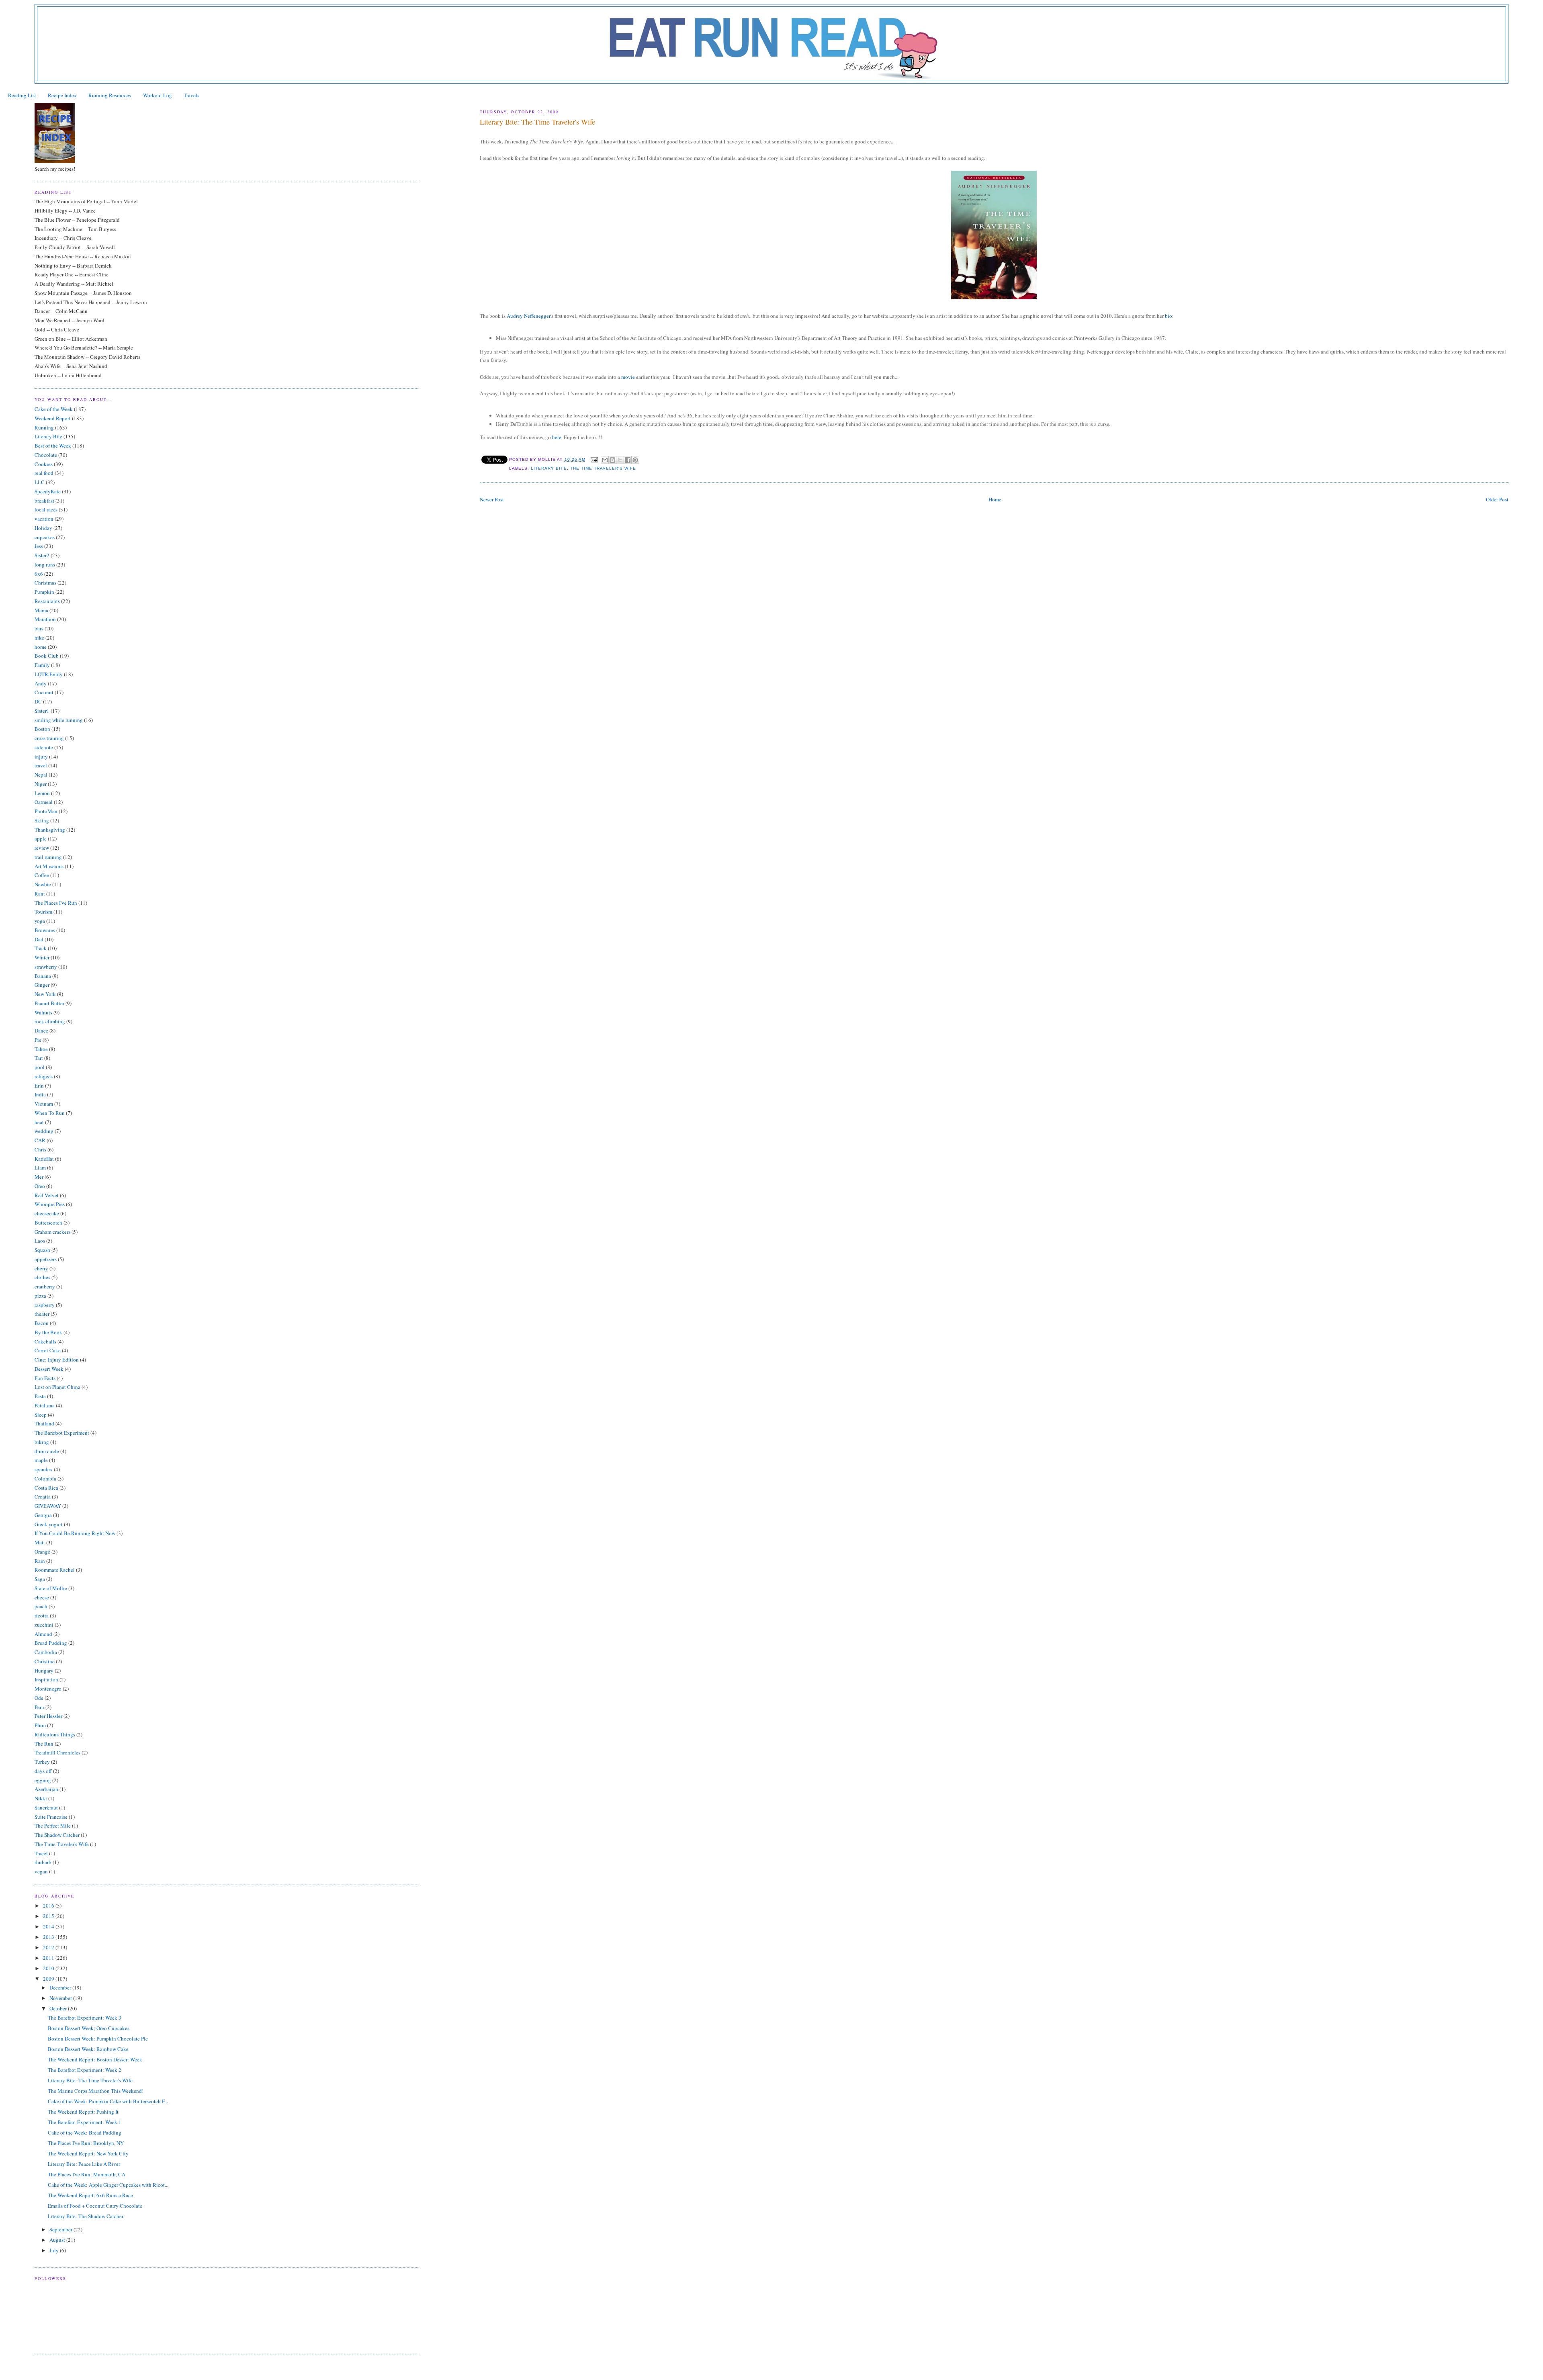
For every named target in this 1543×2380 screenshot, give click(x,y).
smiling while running (59, 720)
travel (41, 765)
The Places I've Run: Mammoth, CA (87, 2174)
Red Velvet (47, 1195)
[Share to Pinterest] (635, 460)
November (61, 1998)
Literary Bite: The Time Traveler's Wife (90, 2080)
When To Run (50, 1113)
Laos (40, 1241)
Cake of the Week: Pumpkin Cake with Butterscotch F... (108, 2101)
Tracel (41, 1853)
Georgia (43, 1515)
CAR (40, 1140)
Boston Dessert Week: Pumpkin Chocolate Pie (98, 2039)
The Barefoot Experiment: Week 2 (85, 2070)
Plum (40, 1725)
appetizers (46, 1259)
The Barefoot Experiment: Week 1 (85, 2122)
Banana (43, 976)
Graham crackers (52, 1232)
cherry (41, 1268)
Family (42, 665)
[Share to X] (620, 460)
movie (628, 377)
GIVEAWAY (48, 1506)
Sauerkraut (46, 1807)
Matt (40, 1542)
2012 (49, 1947)
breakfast (44, 501)
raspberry (45, 1305)
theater (42, 1314)
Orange (42, 1552)
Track (41, 948)
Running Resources (110, 95)
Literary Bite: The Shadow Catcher (86, 2216)
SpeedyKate (48, 491)
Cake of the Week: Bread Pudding (85, 2133)
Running (44, 427)
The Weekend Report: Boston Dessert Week (95, 2059)
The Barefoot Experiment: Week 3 (85, 2018)
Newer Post (492, 499)
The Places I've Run (56, 903)
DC (38, 701)
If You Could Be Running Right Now (75, 1533)
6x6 (39, 574)
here (557, 437)
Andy (41, 683)
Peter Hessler (48, 1716)
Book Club (47, 656)
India (40, 1094)
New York (45, 994)
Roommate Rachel (55, 1570)
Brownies (45, 930)
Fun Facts (45, 1378)
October (59, 2008)
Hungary (44, 1670)
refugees (44, 1076)
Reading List (22, 95)
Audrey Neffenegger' (529, 316)
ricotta (42, 1615)
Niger (41, 784)
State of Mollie (51, 1588)
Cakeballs (45, 1341)
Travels (191, 95)
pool (40, 1067)
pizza (40, 1296)
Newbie (43, 884)
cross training (49, 738)
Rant (40, 894)
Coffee (42, 875)
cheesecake (47, 1213)
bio (1169, 316)
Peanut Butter (49, 1003)
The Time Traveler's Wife (603, 468)
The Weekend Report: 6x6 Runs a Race (90, 2195)
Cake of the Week (54, 409)
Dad (39, 939)
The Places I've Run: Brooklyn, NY (86, 2143)
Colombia (45, 1478)
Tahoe (41, 1049)
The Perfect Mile (53, 1826)
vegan (41, 1871)
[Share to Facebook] (628, 460)
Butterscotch (48, 1223)
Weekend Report (53, 418)
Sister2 (42, 555)
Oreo (40, 1186)
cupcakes (45, 537)
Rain (40, 1561)
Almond (43, 1634)
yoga (40, 921)
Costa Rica (46, 1488)
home (41, 647)
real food (44, 473)
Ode (39, 1698)
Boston (42, 729)
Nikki (41, 1798)
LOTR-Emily (49, 674)
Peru (39, 1707)
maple (41, 1460)
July (55, 2250)
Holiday (43, 528)
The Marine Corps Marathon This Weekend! (96, 2091)
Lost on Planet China (57, 1387)
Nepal (41, 775)
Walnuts (43, 1012)
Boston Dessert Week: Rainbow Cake (88, 2049)
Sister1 (42, 711)
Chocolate (46, 455)
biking (42, 1442)
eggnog (43, 1780)
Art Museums (49, 866)
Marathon (45, 619)
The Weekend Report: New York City (88, 2153)
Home (995, 499)
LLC (40, 482)
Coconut (44, 692)
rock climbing (50, 1021)
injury (41, 757)
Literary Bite (549, 468)
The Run (44, 1744)
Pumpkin (44, 592)
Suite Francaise (51, 1817)
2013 (49, 1937)
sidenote (44, 747)
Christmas (45, 583)
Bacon (42, 1323)
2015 (49, 1916)
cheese (42, 1597)
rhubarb (43, 1862)
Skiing (42, 820)
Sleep (41, 1415)
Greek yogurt (49, 1524)
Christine (45, 1661)
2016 (49, 1906)
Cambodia (46, 1652)
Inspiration (46, 1679)
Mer (39, 1177)
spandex (44, 1469)
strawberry (46, 967)
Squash (42, 1250)
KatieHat (44, 1159)
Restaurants (47, 601)
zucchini (44, 1625)
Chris (40, 1149)
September (61, 2229)
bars (39, 628)
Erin (39, 1086)
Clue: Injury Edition (57, 1360)
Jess (39, 546)
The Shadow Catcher (57, 1835)
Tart (39, 1058)
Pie (38, 1040)
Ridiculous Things (55, 1734)
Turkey (42, 1762)
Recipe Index (62, 95)
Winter (42, 957)
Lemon (42, 793)
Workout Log (158, 95)
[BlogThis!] (612, 460)
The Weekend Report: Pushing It (83, 2112)
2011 (49, 1958)
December (61, 1987)
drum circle (47, 1451)
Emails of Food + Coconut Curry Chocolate (95, 2206)
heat (39, 1122)
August (58, 2240)
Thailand (44, 1423)
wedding (44, 1131)
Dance (41, 1031)
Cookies (44, 464)
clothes (42, 1277)
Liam (40, 1168)
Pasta (40, 1396)
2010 (49, 1968)
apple (41, 838)
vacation (44, 519)
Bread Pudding (51, 1643)
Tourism (43, 912)
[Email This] (605, 460)
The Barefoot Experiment (62, 1433)
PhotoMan (46, 811)
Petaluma (45, 1405)
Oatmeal (44, 802)
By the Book (48, 1332)
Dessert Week (49, 1369)
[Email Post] (594, 459)
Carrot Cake (48, 1350)
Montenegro (48, 1689)
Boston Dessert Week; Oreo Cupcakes (89, 2028)
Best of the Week (53, 446)
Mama (41, 610)
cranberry (45, 1286)
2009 (49, 1979)
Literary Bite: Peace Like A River (84, 2164)
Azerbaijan (46, 1789)
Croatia (43, 1497)
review (42, 848)
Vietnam (44, 1104)
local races (46, 509)
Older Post (1497, 499)
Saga (40, 1579)
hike (39, 638)
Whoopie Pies (50, 1204)
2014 (49, 1926)
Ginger (42, 985)
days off (43, 1771)
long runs (45, 564)
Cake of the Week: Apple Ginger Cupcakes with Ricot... (108, 2185)
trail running (48, 857)
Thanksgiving (50, 830)
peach (41, 1606)
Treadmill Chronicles (57, 1752)
